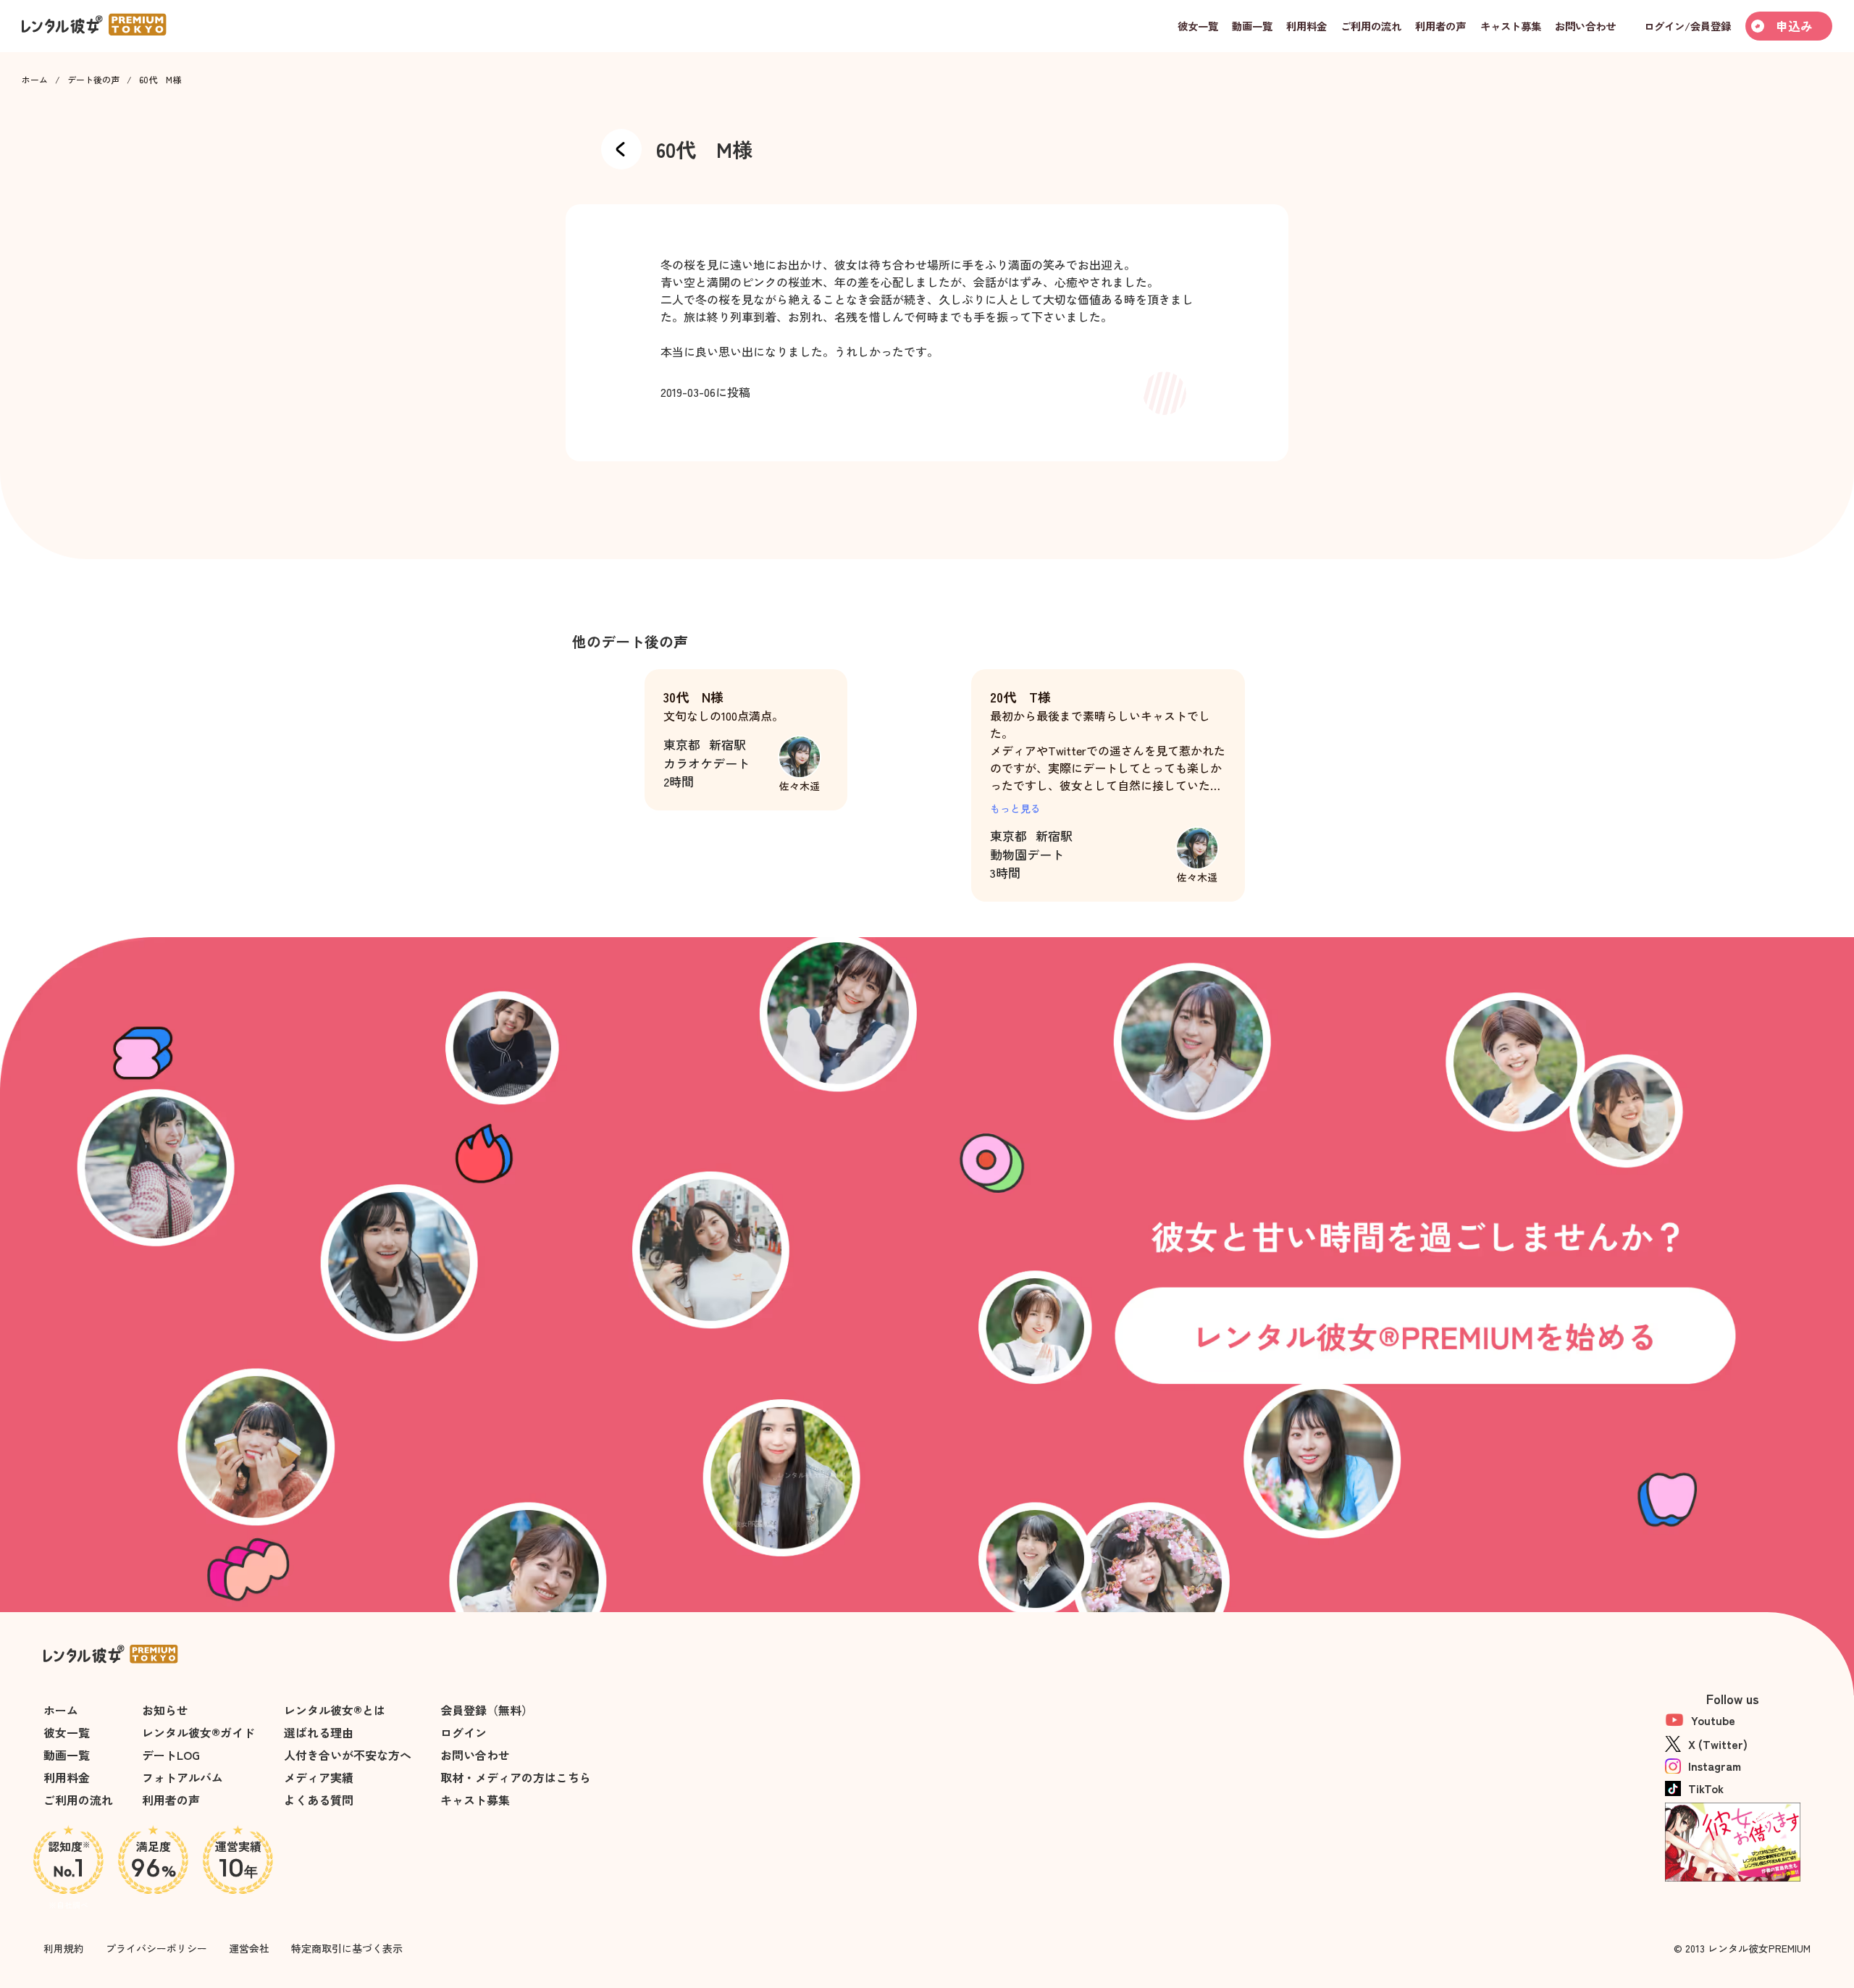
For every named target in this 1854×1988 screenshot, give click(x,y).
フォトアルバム (183, 1777)
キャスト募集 (475, 1800)
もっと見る (1015, 808)
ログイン (463, 1732)
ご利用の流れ (78, 1800)
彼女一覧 (67, 1732)
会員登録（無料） (487, 1710)
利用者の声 (171, 1800)
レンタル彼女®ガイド (198, 1732)
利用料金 (67, 1777)
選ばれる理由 (319, 1732)
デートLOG (171, 1755)
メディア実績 (319, 1777)
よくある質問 (319, 1800)
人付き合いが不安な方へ (348, 1755)
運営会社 (249, 1948)
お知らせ (165, 1710)
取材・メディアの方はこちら (516, 1777)
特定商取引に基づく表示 (347, 1948)
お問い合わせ (475, 1755)
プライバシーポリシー (156, 1948)
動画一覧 (67, 1755)
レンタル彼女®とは (335, 1710)
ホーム (35, 80)
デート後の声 (93, 80)
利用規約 (64, 1948)
